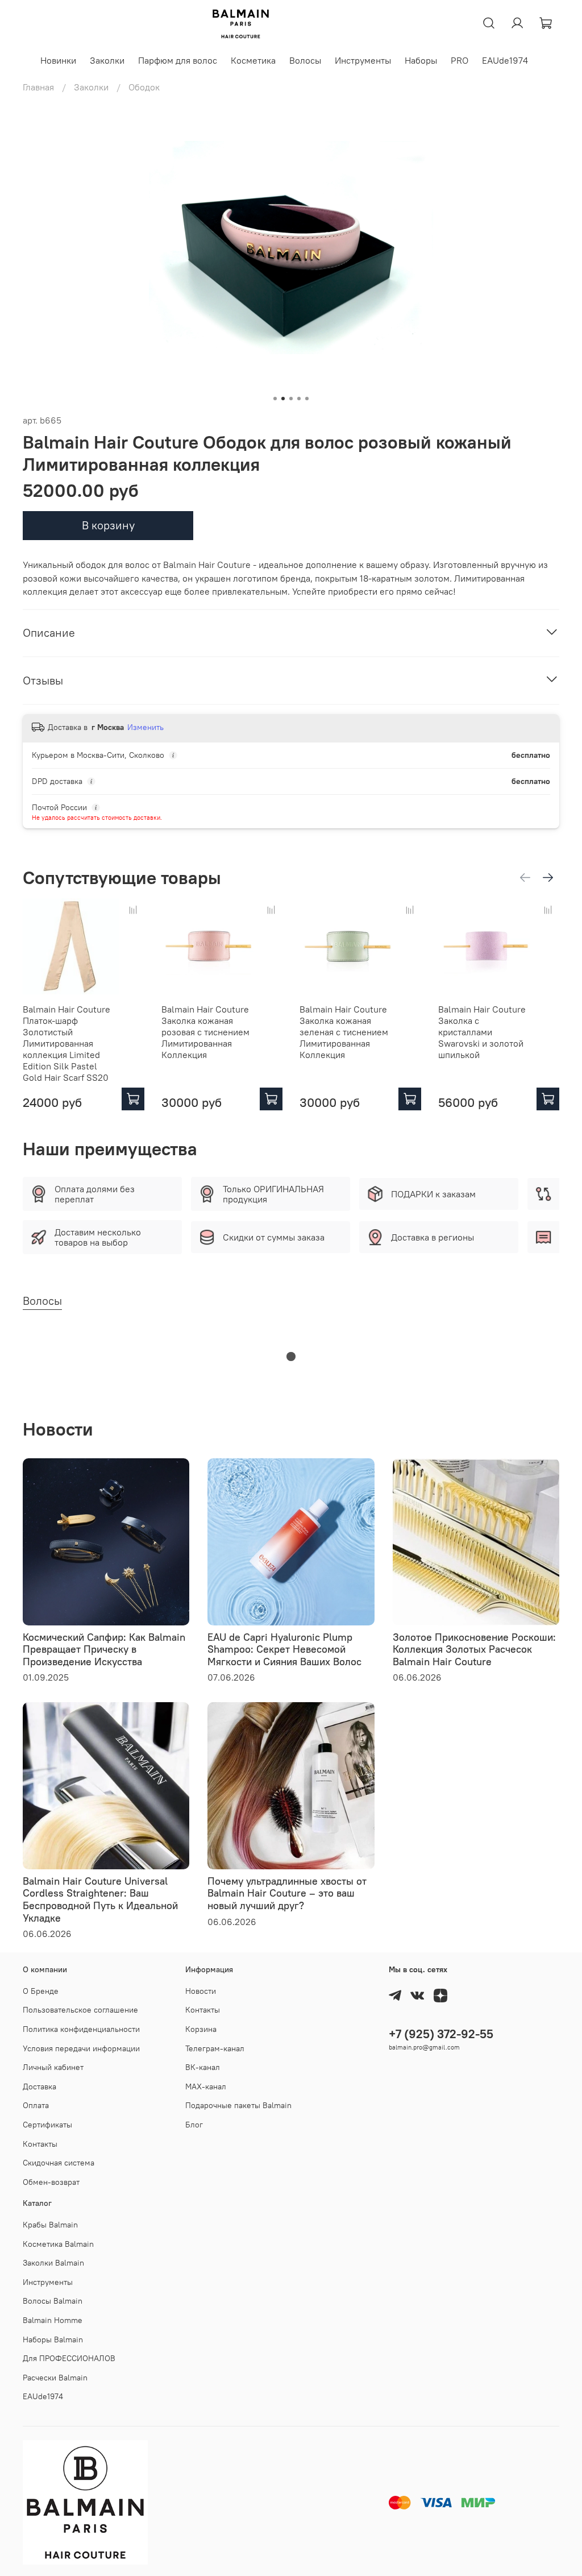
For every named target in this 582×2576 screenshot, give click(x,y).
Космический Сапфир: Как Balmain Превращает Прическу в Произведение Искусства (104, 1649)
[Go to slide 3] (291, 399)
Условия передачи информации (81, 2048)
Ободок (144, 87)
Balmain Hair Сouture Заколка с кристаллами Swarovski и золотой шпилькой (482, 1032)
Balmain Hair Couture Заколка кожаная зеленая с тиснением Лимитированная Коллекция (344, 1032)
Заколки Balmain (53, 2263)
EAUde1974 (505, 60)
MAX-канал (206, 2086)
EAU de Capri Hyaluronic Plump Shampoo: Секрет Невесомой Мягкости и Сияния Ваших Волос (284, 1649)
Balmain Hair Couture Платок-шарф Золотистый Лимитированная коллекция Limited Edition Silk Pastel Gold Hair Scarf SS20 (66, 1043)
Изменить (145, 727)
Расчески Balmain (55, 2378)
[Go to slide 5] (307, 399)
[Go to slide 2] (283, 399)
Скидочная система (59, 2163)
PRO (460, 60)
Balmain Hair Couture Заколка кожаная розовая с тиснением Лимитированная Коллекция (205, 1032)
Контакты (40, 2144)
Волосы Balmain (53, 2301)
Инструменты (363, 60)
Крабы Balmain (50, 2225)
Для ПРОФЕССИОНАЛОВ (69, 2358)
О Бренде (41, 1991)
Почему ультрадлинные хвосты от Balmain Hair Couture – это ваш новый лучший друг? (287, 1893)
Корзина (201, 2029)
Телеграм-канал (215, 2048)
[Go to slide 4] (299, 399)
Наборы (421, 60)
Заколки (107, 60)
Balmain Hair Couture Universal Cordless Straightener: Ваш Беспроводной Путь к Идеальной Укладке (100, 1899)
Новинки (58, 60)
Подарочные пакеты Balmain (238, 2105)
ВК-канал (203, 2067)
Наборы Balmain (53, 2339)
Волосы (305, 60)
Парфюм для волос (178, 60)
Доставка (40, 2086)
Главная (38, 87)
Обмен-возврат (51, 2182)
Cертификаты (47, 2125)
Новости (201, 1991)
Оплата (36, 2105)
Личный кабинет (53, 2067)
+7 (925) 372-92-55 (441, 2034)
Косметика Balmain (58, 2244)
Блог (194, 2125)
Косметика (253, 60)
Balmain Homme (53, 2320)
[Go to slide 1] (275, 399)
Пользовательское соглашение (80, 2010)
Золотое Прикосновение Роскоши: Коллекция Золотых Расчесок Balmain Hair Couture (474, 1649)
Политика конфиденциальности (81, 2029)
